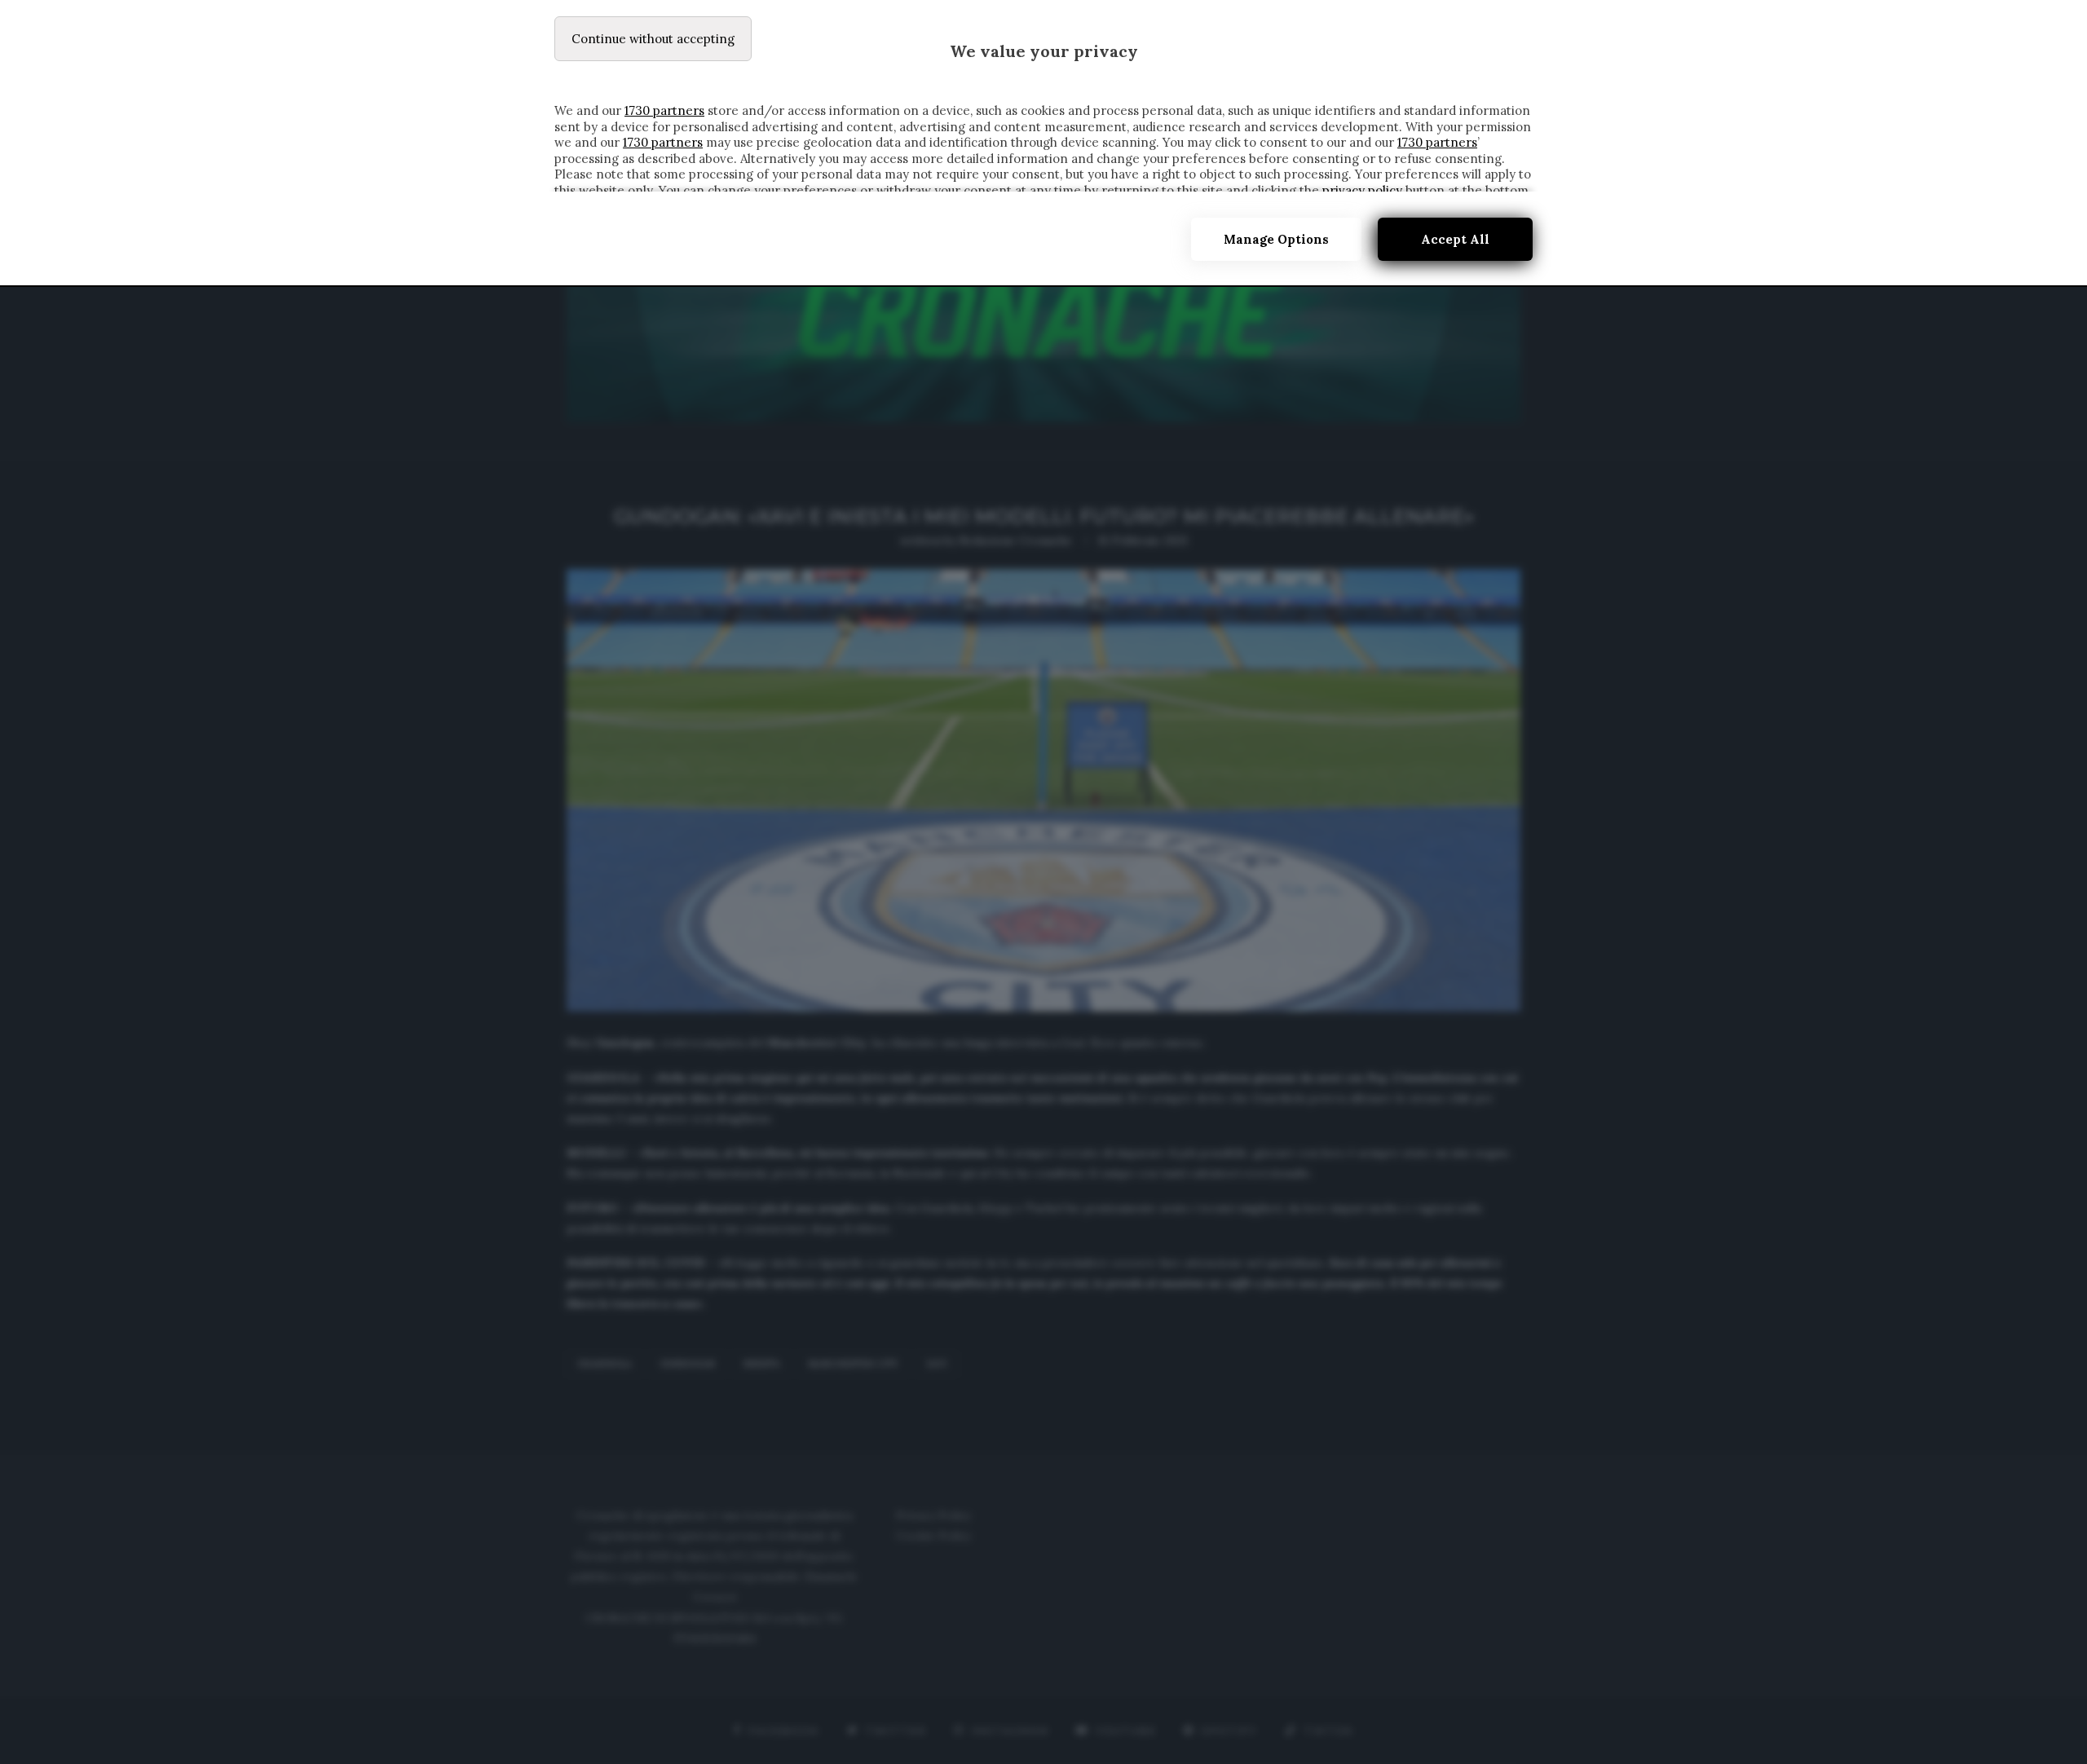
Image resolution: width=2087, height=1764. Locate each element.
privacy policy (1362, 190)
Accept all (1455, 239)
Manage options (1276, 239)
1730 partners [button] (664, 110)
